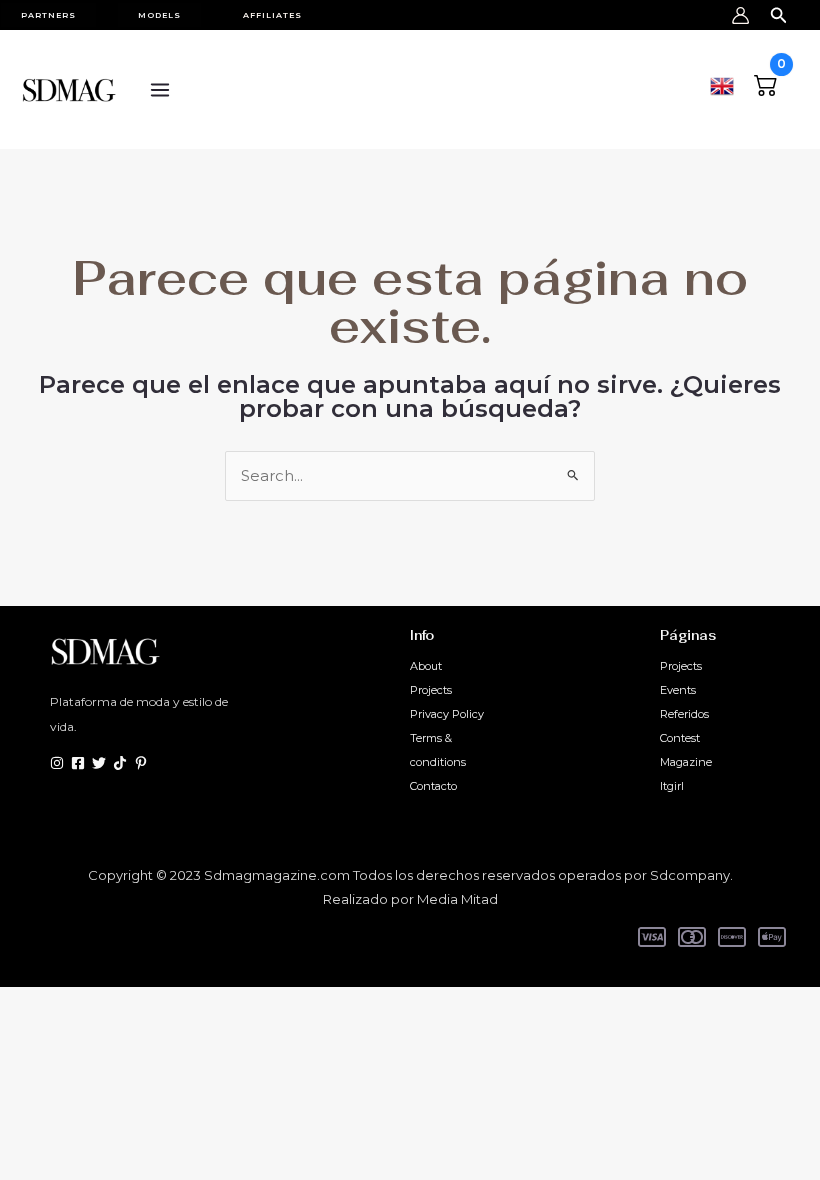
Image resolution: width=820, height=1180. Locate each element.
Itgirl (672, 786)
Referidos (684, 714)
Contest (680, 738)
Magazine (686, 762)
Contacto (433, 786)
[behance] (120, 763)
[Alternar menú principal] (159, 89)
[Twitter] (99, 763)
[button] (58, 15)
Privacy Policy (447, 714)
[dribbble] (141, 763)
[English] (722, 84)
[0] (766, 82)
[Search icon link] (779, 12)
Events (678, 690)
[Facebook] (78, 763)
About (426, 666)
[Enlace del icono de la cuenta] (740, 15)
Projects (431, 690)
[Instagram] (57, 763)
